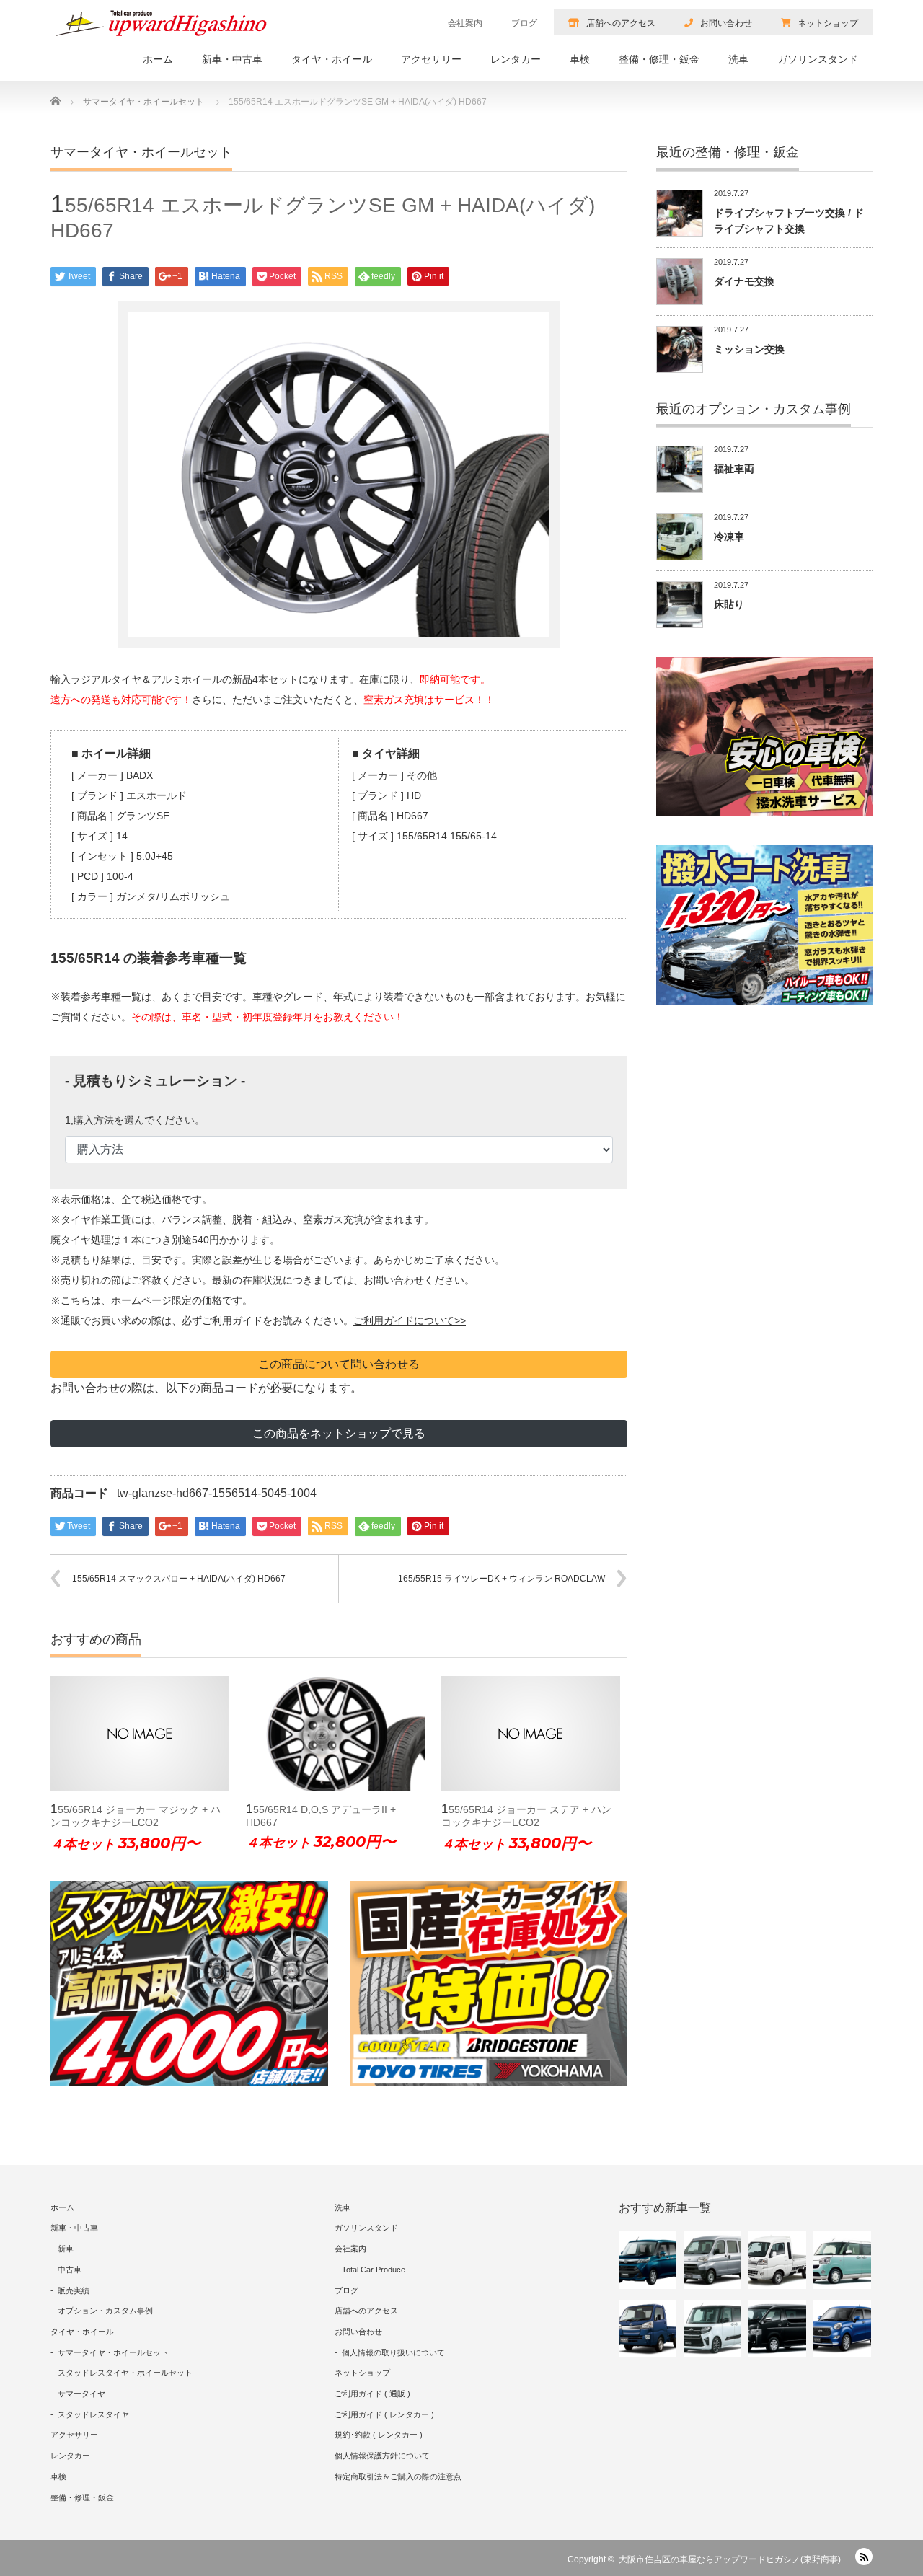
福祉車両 (734, 469)
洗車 (738, 59)
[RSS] (864, 2557)
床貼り (729, 604)
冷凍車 (729, 537)
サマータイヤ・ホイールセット (113, 2352)
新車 (66, 2249)
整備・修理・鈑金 (659, 59)
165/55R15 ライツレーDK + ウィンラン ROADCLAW (502, 1579)
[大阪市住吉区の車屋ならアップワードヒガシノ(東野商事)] (162, 23)
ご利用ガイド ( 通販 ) (372, 2394)
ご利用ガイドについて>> (410, 1320)
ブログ (524, 23)
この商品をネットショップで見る (339, 1433)
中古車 (70, 2270)
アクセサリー (431, 59)
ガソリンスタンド (818, 59)
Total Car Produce (374, 2270)
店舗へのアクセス (621, 23)
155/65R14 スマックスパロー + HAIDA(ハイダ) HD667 (179, 1579)
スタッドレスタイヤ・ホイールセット (125, 2373)
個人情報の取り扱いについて (393, 2352)
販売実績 (74, 2290)
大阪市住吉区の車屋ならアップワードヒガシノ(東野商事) (730, 2559)
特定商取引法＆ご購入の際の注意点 (398, 2476)
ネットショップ (828, 23)
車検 (580, 59)
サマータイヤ (81, 2394)
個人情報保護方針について (382, 2456)
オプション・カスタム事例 (105, 2311)
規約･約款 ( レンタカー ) (379, 2435)
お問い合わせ (726, 23)
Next (649, 1775)
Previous (29, 1775)
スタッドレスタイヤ (93, 2414)
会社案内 (465, 23)
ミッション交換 (749, 349)
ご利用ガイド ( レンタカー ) (384, 2414)
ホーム (158, 59)
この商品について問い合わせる (339, 1364)
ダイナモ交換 (744, 281)
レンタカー (516, 59)
